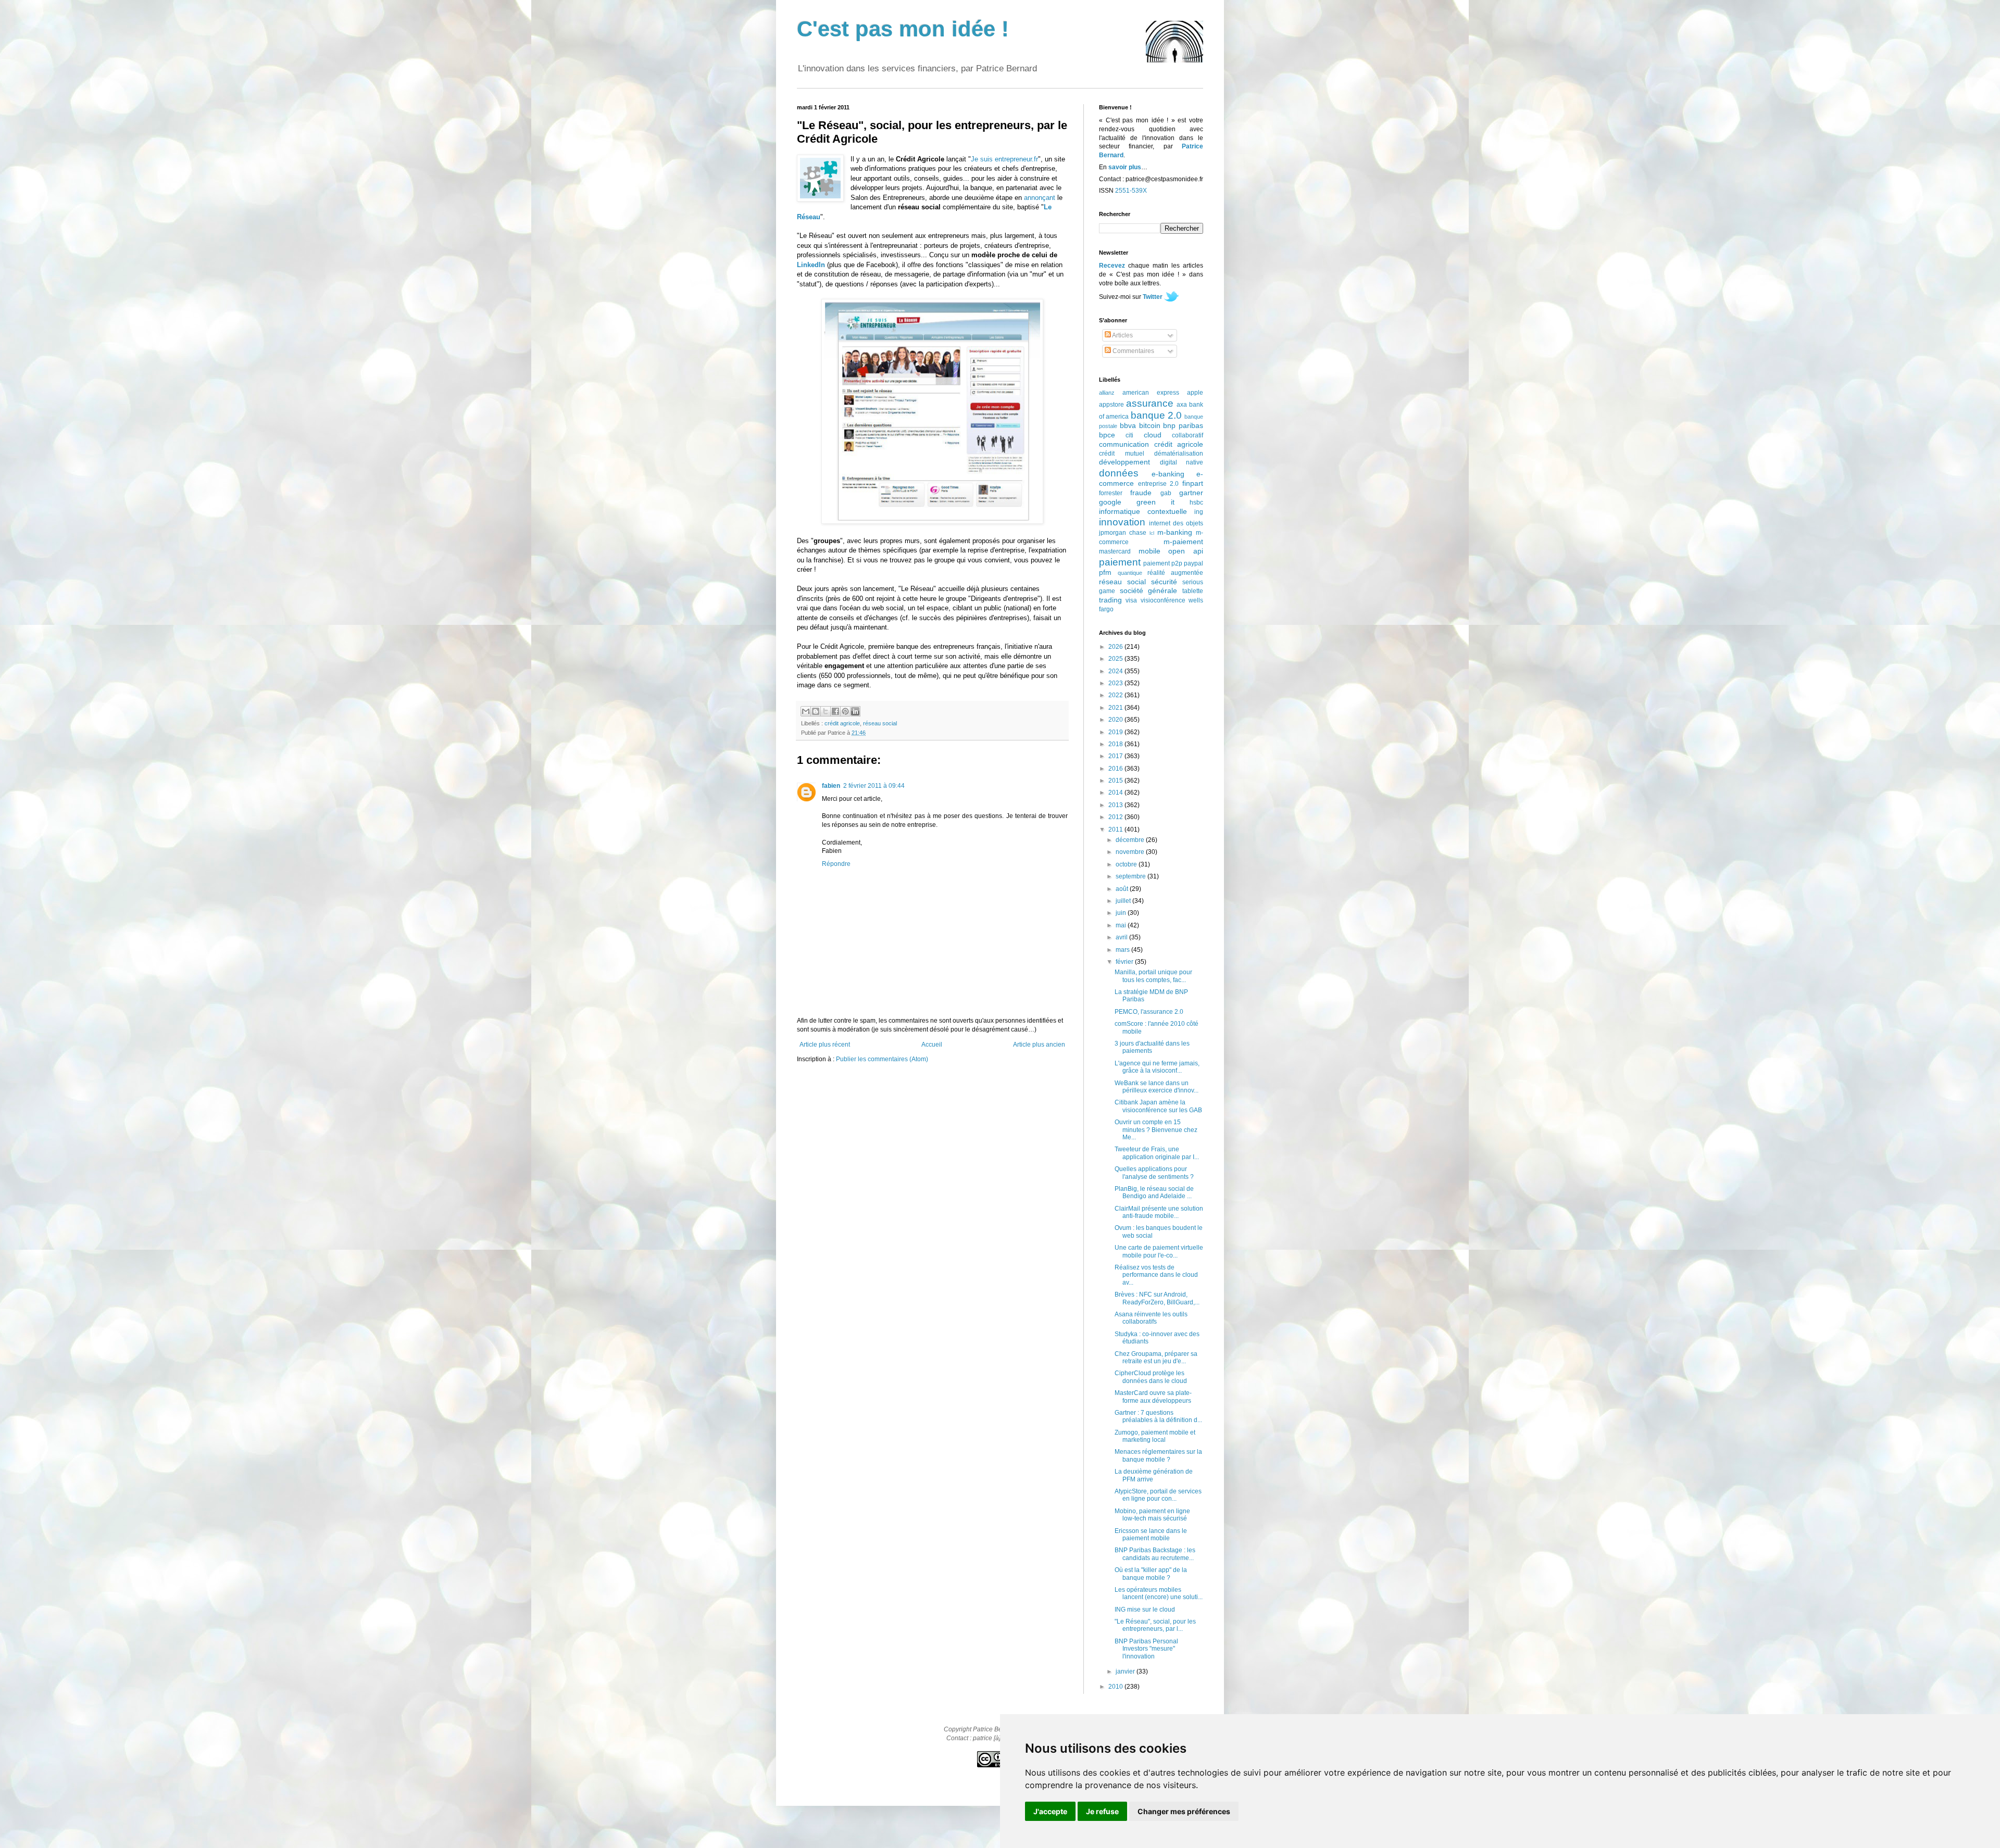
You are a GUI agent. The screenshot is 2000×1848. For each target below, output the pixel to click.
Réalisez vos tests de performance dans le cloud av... (1156, 1275)
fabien (831, 786)
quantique (1130, 573)
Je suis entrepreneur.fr (1004, 159)
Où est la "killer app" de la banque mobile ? (1151, 1574)
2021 (1116, 708)
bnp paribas (1183, 425)
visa (1131, 600)
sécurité (1164, 582)
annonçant (1040, 198)
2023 (1116, 683)
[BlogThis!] (816, 711)
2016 (1116, 769)
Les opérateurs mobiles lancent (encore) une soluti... (1159, 1593)
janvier (1126, 1671)
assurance (1150, 403)
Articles (1122, 335)
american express (1151, 393)
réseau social (880, 723)
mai (1122, 925)
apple (1195, 393)
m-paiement (1183, 542)
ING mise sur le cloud (1145, 1610)
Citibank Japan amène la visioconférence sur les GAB (1158, 1106)
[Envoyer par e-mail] (806, 711)
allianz (1107, 393)
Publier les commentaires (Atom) (882, 1059)
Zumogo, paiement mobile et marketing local (1155, 1436)
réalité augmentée (1175, 573)
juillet (1124, 901)
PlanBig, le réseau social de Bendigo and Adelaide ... (1154, 1192)
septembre (1132, 876)
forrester (1111, 493)
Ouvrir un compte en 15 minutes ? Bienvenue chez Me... (1156, 1130)
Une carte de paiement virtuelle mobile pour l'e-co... (1159, 1251)
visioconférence (1163, 600)
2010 (1116, 1687)
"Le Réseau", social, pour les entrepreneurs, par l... (1155, 1625)
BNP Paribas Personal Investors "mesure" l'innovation (1146, 1649)
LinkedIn (811, 265)
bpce (1107, 435)
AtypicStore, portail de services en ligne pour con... (1158, 1495)
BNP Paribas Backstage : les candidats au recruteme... (1155, 1554)
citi (1129, 435)
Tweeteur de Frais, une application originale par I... (1157, 1153)
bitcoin (1150, 425)
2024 (1116, 671)
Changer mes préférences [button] (1184, 1811)
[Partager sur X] (826, 711)
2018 (1116, 744)
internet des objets (1176, 523)
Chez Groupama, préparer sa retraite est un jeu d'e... (1156, 1357)
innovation (1122, 522)
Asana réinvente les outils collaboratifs (1151, 1318)
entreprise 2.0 (1159, 484)
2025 (1116, 659)
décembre (1131, 840)
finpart (1193, 483)
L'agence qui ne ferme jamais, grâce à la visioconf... (1157, 1067)
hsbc (1196, 502)
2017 (1116, 756)
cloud (1153, 435)
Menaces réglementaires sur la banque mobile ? (1158, 1455)
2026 (1116, 647)
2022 (1116, 695)
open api (1186, 551)
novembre (1131, 852)
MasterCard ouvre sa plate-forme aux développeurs (1153, 1397)
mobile (1149, 551)
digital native (1182, 462)
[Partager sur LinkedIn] (855, 711)
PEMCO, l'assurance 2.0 (1149, 1012)
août (1123, 889)
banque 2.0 (1156, 415)
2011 (1116, 829)
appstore (1111, 405)
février (1125, 962)
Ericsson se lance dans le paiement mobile (1151, 1535)
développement (1124, 462)
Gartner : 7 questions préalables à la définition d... (1158, 1416)
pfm (1105, 572)
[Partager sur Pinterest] (845, 711)
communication (1124, 444)
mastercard (1115, 551)
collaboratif (1187, 435)
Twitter (1153, 297)
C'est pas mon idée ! (903, 29)
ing (1199, 512)
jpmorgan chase (1123, 533)
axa (1182, 405)
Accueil (932, 1045)
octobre (1127, 864)
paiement (1120, 562)
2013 (1116, 805)
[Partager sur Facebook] (835, 711)
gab (1166, 493)
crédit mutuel (1122, 454)
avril (1122, 937)
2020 (1116, 720)
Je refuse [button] (1102, 1811)
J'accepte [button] (1050, 1811)
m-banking (1175, 532)
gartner (1191, 493)
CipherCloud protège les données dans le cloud (1151, 1377)
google (1110, 502)
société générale (1149, 590)
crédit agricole (842, 723)
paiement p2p (1163, 563)
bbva (1128, 425)
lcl (1152, 533)
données (1119, 473)
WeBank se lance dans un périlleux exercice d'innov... (1157, 1087)
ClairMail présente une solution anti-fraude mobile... (1159, 1212)
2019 (1116, 732)
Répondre (836, 864)
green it (1155, 502)
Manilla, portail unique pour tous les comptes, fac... (1153, 976)
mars (1123, 950)
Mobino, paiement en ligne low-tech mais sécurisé (1152, 1515)
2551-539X (1131, 191)
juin (1122, 913)
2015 (1116, 781)
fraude (1141, 493)
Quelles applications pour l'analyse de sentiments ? (1154, 1173)
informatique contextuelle (1143, 511)
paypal (1193, 563)
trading (1110, 600)
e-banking (1168, 474)
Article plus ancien (1039, 1045)
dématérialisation (1179, 454)
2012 (1116, 817)
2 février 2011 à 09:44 (874, 786)
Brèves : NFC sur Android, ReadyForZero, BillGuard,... (1157, 1298)
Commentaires (1133, 351)
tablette (1193, 591)
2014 (1116, 793)
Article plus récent (825, 1045)
